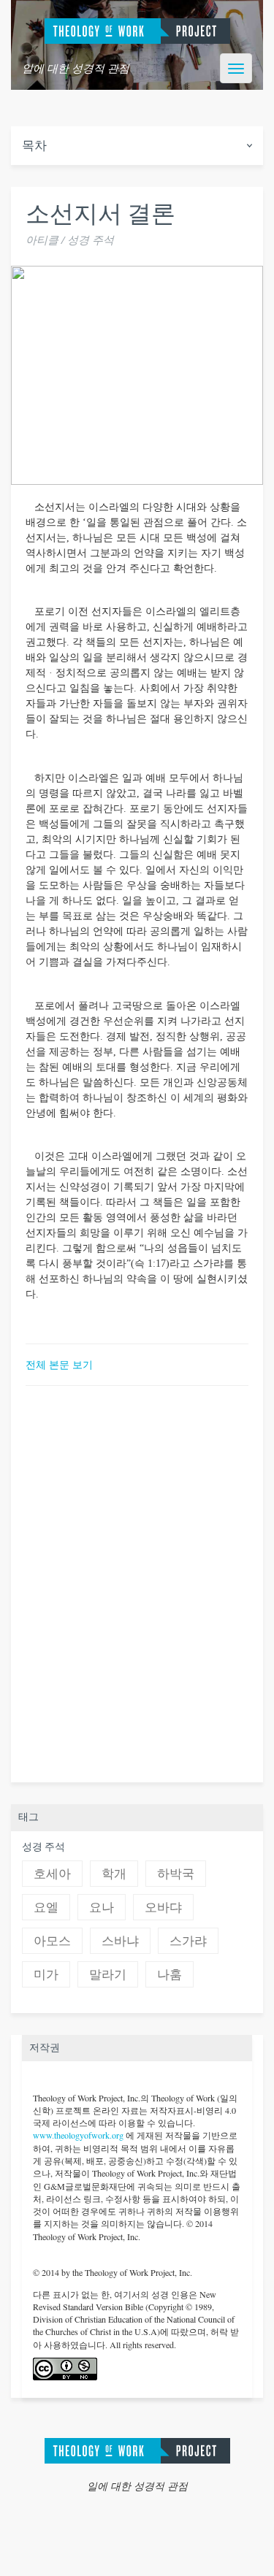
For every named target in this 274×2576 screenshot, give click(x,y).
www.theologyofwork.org (78, 2135)
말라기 (108, 1975)
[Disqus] (137, 1582)
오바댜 (163, 1908)
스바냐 (120, 1941)
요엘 (46, 1908)
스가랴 (188, 1941)
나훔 (170, 1975)
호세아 (52, 1874)
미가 (46, 1975)
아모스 (52, 1941)
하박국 (176, 1874)
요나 (102, 1908)
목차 (34, 146)
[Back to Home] (137, 2449)
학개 (114, 1874)
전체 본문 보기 (59, 1364)
